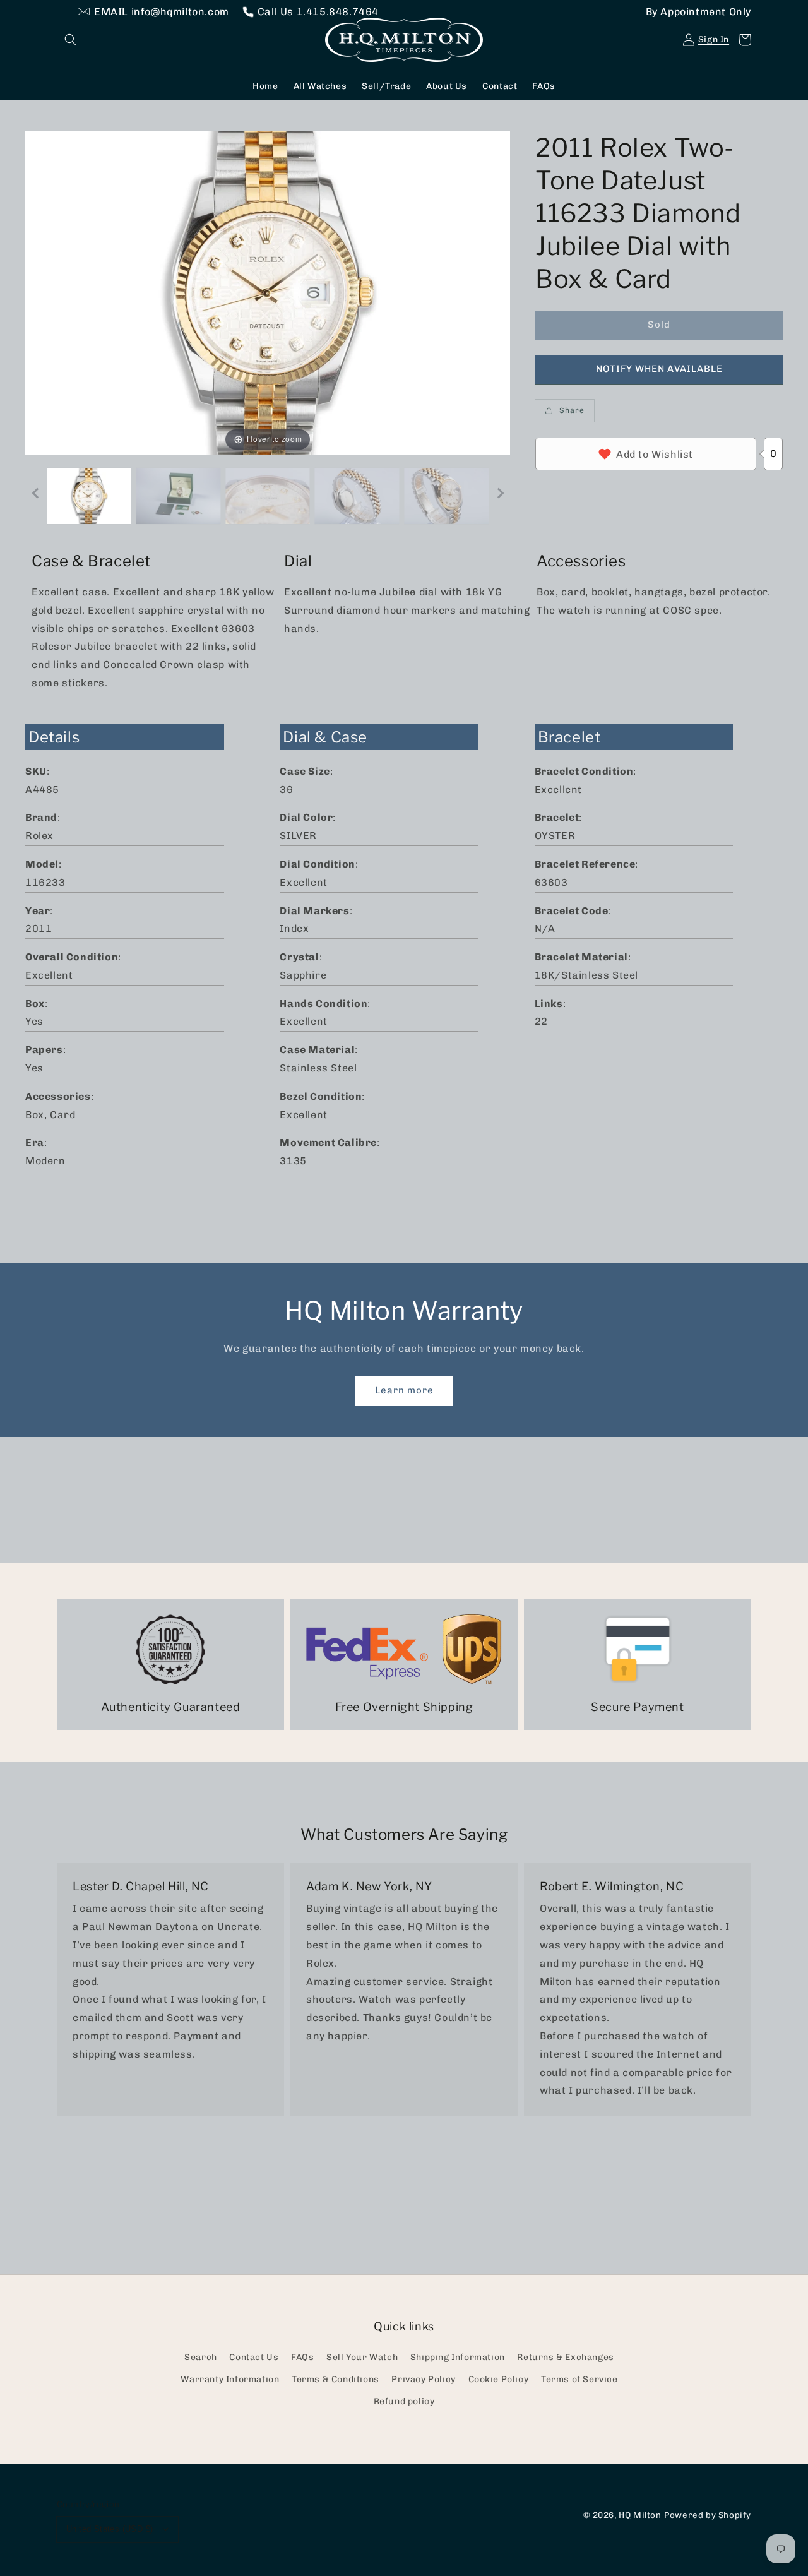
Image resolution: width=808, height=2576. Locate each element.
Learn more (404, 1390)
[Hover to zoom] (268, 292)
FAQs (302, 2357)
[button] (71, 40)
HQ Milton (640, 2515)
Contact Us (254, 2357)
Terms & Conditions (336, 2379)
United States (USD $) (110, 2529)
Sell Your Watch (362, 2357)
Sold (659, 325)
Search (201, 2357)
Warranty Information (230, 2379)
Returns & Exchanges (565, 2357)
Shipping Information (458, 2357)
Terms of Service (579, 2379)
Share (572, 410)
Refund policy (404, 2401)
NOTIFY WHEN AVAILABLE (659, 369)
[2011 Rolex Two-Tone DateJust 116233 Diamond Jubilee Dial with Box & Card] (89, 496)
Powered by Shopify (708, 2515)
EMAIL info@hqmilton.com (162, 12)
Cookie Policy (499, 2379)
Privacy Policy (423, 2379)
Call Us (318, 12)
